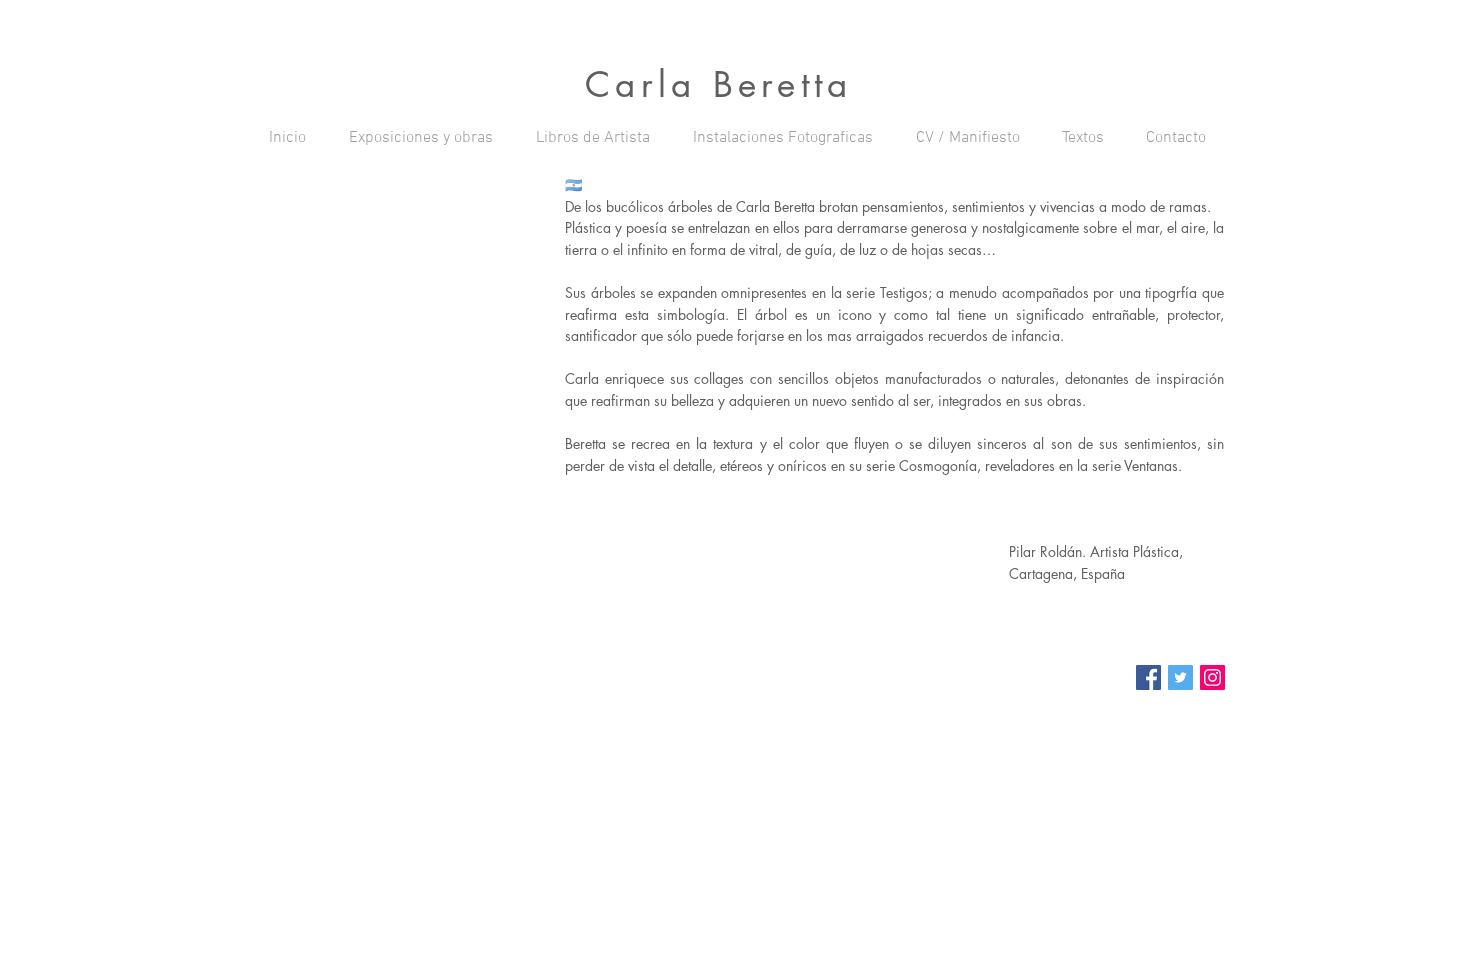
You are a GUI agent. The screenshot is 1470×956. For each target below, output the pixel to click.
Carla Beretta (718, 84)
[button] (420, 138)
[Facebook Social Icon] (1148, 677)
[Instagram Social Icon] (1212, 677)
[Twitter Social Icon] (1180, 677)
